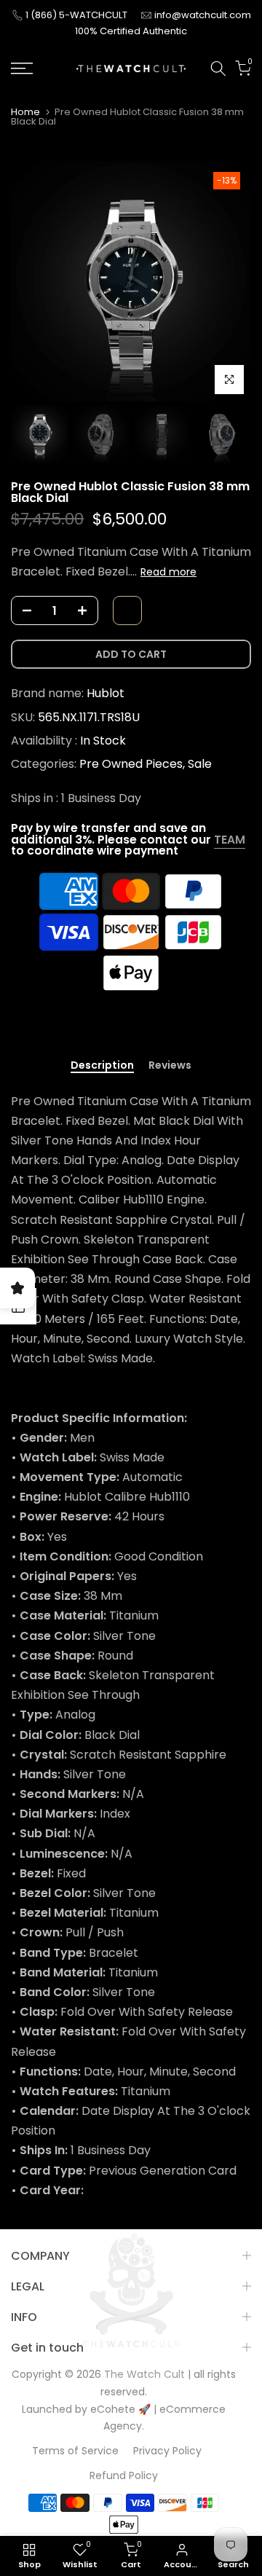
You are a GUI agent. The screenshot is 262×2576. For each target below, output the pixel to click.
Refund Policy (124, 2475)
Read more (168, 572)
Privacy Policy (167, 2451)
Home (25, 112)
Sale (200, 764)
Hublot (106, 693)
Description (102, 1066)
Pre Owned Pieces (131, 764)
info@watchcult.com (203, 15)
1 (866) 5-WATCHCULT (78, 15)
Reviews (170, 1066)
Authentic (165, 31)
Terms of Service (75, 2451)
